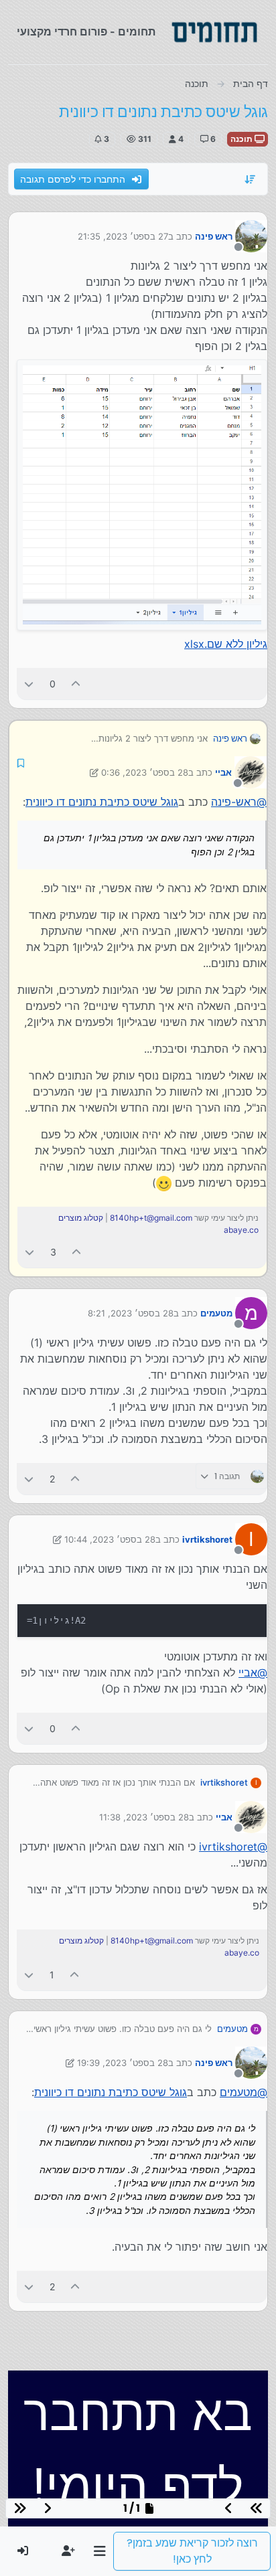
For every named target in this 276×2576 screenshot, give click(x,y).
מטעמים (216, 1313)
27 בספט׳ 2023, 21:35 (123, 236)
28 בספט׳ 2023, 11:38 (144, 1817)
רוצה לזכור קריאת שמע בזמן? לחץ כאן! (192, 2551)
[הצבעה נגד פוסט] (29, 684)
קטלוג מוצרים (81, 1218)
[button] (99, 2551)
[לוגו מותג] (214, 32)
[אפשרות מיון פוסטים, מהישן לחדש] (251, 179)
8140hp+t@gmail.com (151, 1218)
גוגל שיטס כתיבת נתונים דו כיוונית (102, 802)
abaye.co (241, 1230)
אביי (223, 772)
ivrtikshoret (207, 1539)
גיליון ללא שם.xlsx (226, 644)
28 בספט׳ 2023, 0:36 (145, 772)
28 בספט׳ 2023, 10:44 (110, 1539)
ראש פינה (214, 236)
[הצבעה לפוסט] (76, 684)
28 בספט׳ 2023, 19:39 (123, 2063)
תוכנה (243, 139)
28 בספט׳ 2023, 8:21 (131, 1313)
